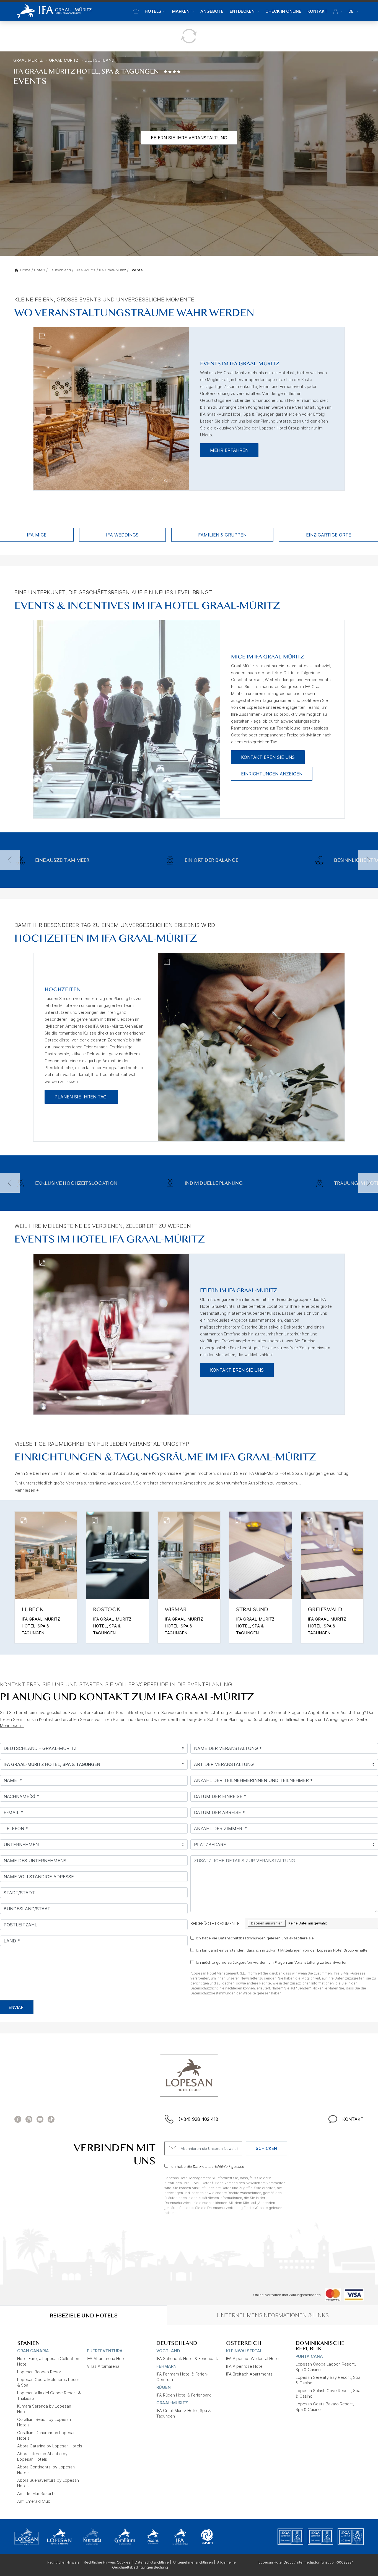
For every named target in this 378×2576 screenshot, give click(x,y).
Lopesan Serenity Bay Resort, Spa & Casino (328, 2380)
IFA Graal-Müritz (112, 270)
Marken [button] (181, 11)
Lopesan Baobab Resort (40, 2372)
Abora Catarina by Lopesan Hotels (50, 2446)
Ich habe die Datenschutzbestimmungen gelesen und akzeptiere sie (255, 1938)
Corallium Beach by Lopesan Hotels (44, 2422)
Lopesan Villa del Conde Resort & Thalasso (49, 2396)
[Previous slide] (10, 860)
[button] (338, 11)
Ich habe (207, 2166)
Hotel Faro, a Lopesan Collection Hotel (48, 2361)
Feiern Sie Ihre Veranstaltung (189, 138)
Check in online (283, 11)
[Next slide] (368, 860)
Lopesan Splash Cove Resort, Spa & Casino (328, 2393)
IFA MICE (37, 535)
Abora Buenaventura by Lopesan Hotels (48, 2483)
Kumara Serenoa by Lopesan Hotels (44, 2409)
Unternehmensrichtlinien (193, 2562)
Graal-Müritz (28, 60)
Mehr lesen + (27, 1490)
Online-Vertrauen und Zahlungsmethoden (287, 2295)
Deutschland (99, 60)
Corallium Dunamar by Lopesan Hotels (46, 2435)
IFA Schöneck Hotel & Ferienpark (187, 2358)
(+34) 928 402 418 (198, 2119)
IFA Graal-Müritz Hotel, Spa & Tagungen (184, 2413)
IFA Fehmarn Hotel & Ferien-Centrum (182, 2377)
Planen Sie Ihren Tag (81, 1097)
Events (136, 270)
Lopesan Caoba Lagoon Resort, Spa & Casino (326, 2367)
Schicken (266, 2148)
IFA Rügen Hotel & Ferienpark (184, 2395)
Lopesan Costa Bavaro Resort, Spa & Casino (325, 2407)
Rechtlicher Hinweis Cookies (107, 2562)
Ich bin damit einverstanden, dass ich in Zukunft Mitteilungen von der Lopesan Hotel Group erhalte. (282, 1950)
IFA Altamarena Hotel (107, 2358)
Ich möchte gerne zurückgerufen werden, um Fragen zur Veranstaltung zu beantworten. (272, 1962)
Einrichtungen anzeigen (272, 774)
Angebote (212, 11)
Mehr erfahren (229, 450)
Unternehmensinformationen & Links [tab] (273, 2315)
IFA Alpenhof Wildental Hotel (253, 2358)
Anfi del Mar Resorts (36, 2493)
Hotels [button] (153, 11)
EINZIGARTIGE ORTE (329, 535)
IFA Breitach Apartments (249, 2374)
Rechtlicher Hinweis (63, 2562)
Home (25, 270)
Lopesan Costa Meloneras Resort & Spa (49, 2382)
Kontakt (317, 11)
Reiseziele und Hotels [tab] (84, 2315)
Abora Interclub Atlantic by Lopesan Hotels (42, 2456)
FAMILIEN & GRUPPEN (222, 535)
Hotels (40, 270)
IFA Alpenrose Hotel (245, 2366)
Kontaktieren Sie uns (268, 757)
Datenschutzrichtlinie (152, 2562)
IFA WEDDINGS (122, 535)
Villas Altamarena (103, 2366)
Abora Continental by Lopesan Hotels (46, 2470)
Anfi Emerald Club (34, 2501)
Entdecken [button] (242, 11)
